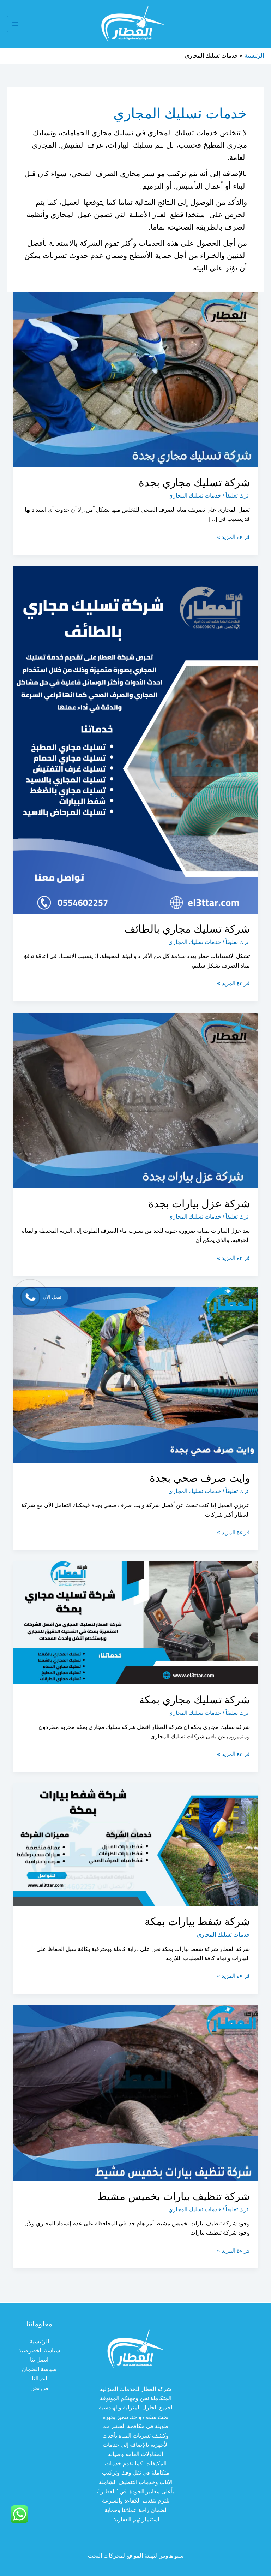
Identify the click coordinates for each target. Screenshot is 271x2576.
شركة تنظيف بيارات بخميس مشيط (173, 2196)
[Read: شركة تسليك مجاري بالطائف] (135, 739)
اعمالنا (39, 2378)
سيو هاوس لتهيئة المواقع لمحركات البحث (136, 2556)
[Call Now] (30, 1297)
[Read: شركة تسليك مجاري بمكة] (135, 1622)
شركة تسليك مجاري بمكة (194, 1700)
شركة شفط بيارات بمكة (197, 1921)
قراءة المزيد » (233, 538)
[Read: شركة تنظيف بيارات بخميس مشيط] (135, 2092)
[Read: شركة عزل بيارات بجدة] (135, 1100)
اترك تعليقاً (238, 496)
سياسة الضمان (39, 2369)
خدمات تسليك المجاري (195, 496)
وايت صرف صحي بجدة (200, 1478)
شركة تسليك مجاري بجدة (194, 483)
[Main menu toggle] (15, 24)
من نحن (39, 2388)
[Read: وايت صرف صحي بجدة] (135, 1375)
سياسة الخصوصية (39, 2351)
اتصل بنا (39, 2360)
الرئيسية (39, 2341)
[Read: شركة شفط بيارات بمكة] (135, 1845)
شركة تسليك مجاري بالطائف (187, 929)
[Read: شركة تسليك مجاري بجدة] (135, 379)
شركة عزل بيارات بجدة (198, 1204)
